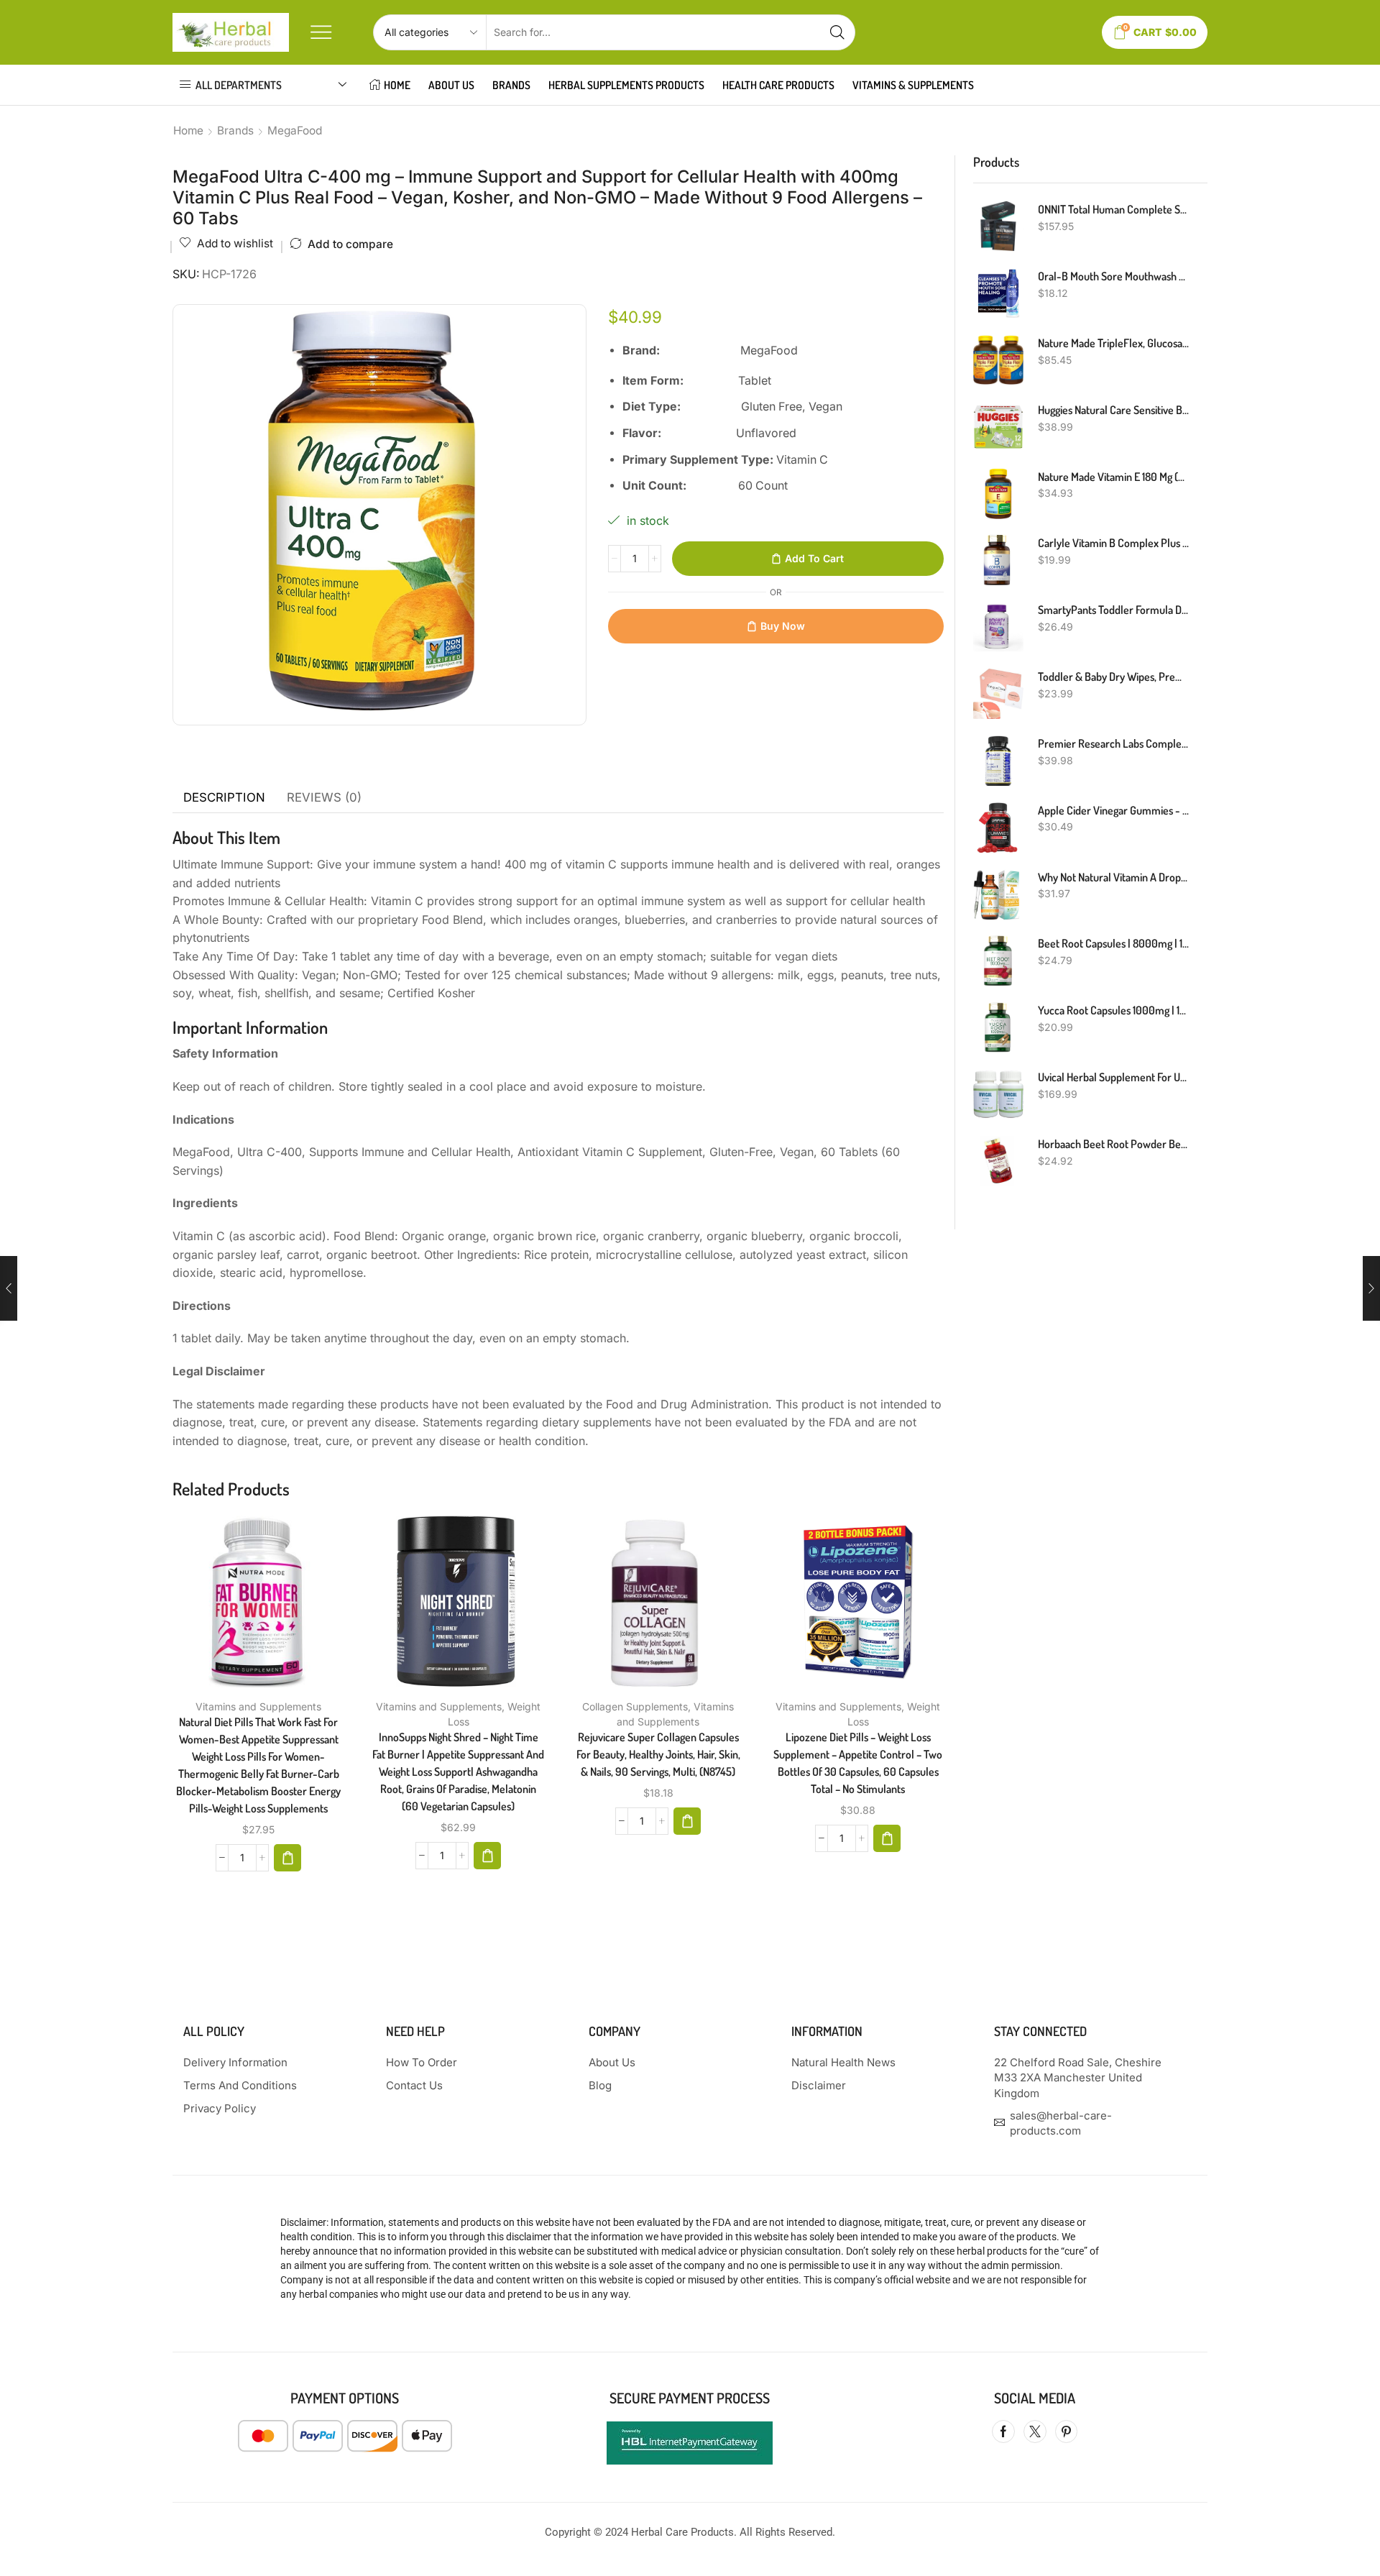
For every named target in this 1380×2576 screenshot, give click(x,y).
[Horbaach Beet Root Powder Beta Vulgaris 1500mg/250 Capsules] (998, 1161)
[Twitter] (1035, 2431)
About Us (451, 85)
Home (188, 130)
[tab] (224, 798)
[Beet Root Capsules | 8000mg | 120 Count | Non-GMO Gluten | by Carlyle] (998, 961)
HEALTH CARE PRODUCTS (778, 85)
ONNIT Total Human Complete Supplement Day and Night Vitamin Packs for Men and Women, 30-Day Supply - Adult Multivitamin (1114, 209)
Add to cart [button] (244, 1607)
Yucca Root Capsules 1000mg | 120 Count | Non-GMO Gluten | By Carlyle (1114, 1010)
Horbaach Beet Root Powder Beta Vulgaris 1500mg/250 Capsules (1114, 1144)
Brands (511, 85)
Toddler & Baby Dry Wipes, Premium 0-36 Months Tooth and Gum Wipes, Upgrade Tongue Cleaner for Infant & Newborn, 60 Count (1114, 677)
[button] (287, 1858)
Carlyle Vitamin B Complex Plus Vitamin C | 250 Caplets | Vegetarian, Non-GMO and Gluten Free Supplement (1114, 543)
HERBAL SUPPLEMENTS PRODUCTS (626, 85)
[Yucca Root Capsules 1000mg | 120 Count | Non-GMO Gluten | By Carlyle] (998, 1027)
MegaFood (295, 130)
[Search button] (837, 32)
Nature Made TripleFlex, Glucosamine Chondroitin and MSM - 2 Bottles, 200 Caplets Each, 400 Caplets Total (1114, 343)
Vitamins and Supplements (258, 1706)
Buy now (783, 626)
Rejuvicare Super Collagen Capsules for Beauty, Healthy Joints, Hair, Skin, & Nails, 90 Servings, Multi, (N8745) (658, 1754)
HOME (397, 85)
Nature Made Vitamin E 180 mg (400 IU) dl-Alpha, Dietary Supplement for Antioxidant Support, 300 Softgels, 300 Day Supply (1114, 477)
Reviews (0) (324, 797)
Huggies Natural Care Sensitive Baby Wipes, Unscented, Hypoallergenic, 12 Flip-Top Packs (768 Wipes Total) (1114, 410)
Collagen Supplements (635, 1706)
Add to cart (814, 558)
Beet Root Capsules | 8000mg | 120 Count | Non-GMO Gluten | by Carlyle (1114, 943)
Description (224, 797)
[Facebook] (1003, 2431)
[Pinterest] (1066, 2431)
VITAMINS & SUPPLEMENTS (913, 85)
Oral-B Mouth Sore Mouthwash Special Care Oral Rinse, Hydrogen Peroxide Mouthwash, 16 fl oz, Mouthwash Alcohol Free (1114, 276)
